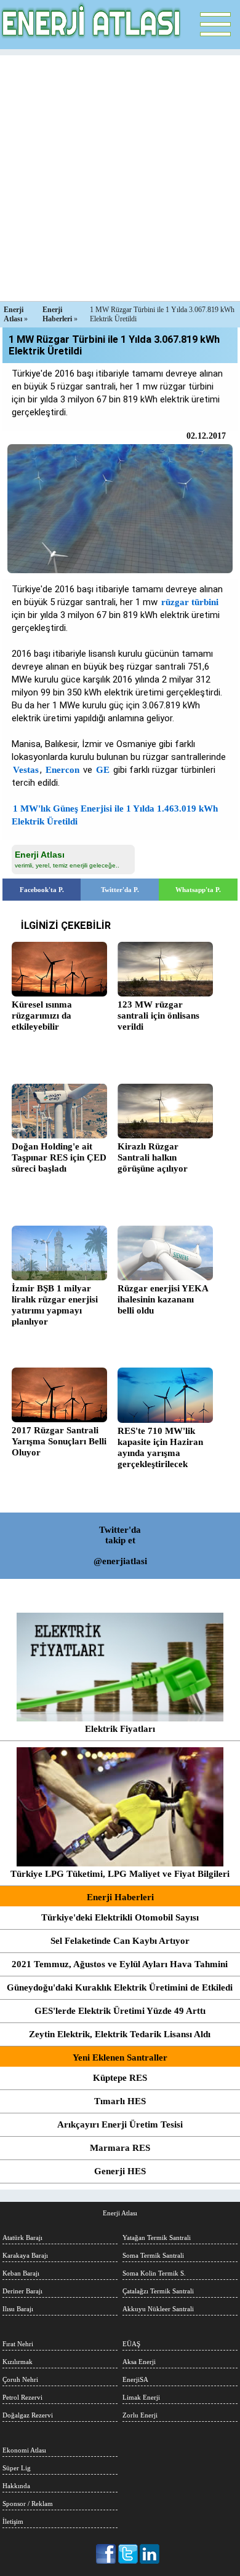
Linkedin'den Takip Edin (150, 2554)
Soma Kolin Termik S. (154, 2273)
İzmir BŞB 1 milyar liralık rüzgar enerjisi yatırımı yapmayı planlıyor (55, 1305)
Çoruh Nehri (20, 2379)
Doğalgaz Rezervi (28, 2415)
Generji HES (120, 2171)
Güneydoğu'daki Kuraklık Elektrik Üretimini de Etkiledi (120, 1987)
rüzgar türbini (190, 602)
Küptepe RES (120, 2078)
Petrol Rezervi (22, 2397)
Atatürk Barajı (22, 2237)
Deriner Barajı (22, 2291)
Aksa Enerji (139, 2362)
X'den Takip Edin (128, 2554)
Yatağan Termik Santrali (157, 2237)
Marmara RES (120, 2148)
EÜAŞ (131, 2344)
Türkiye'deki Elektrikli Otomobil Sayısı (120, 1917)
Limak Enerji (141, 2397)
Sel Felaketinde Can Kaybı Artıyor (120, 1941)
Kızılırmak (18, 2362)
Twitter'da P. (120, 890)
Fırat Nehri (18, 2344)
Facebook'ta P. (42, 890)
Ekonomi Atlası (24, 2450)
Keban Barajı (21, 2273)
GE (103, 770)
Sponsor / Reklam (28, 2504)
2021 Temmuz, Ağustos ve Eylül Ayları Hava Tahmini (120, 1964)
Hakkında (16, 2486)
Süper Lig (17, 2468)
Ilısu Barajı (18, 2309)
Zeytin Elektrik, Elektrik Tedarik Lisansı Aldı (120, 2034)
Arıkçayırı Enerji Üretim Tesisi (120, 2124)
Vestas (26, 770)
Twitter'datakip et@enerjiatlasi (120, 1545)
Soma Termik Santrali (153, 2255)
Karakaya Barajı (25, 2255)
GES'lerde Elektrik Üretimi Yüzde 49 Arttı (120, 2011)
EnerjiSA (135, 2379)
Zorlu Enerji (140, 2415)
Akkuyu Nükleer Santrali (158, 2309)
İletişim (13, 2521)
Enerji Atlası (120, 2213)
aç (215, 25)
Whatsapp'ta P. (198, 890)
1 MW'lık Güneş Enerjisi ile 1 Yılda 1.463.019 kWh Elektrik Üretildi (115, 815)
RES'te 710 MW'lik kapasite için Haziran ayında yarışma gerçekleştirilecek (160, 1447)
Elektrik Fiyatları (120, 1729)
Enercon (62, 770)
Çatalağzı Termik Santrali (158, 2291)
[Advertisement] (120, 175)
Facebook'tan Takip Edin (107, 2554)
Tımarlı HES (120, 2101)
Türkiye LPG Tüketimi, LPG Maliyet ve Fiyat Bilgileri (120, 1874)
